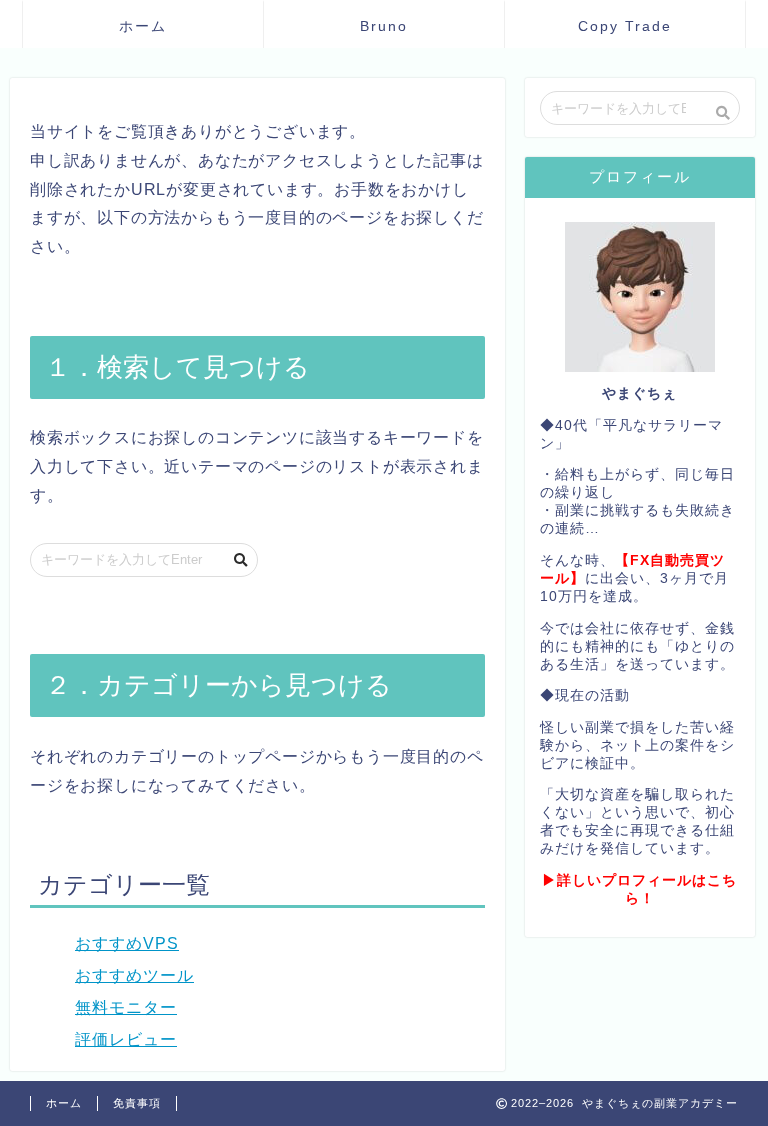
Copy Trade (625, 26)
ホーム (143, 26)
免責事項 (137, 1103)
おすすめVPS (127, 943)
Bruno (384, 26)
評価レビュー (126, 1039)
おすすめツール (134, 975)
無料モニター (126, 1007)
